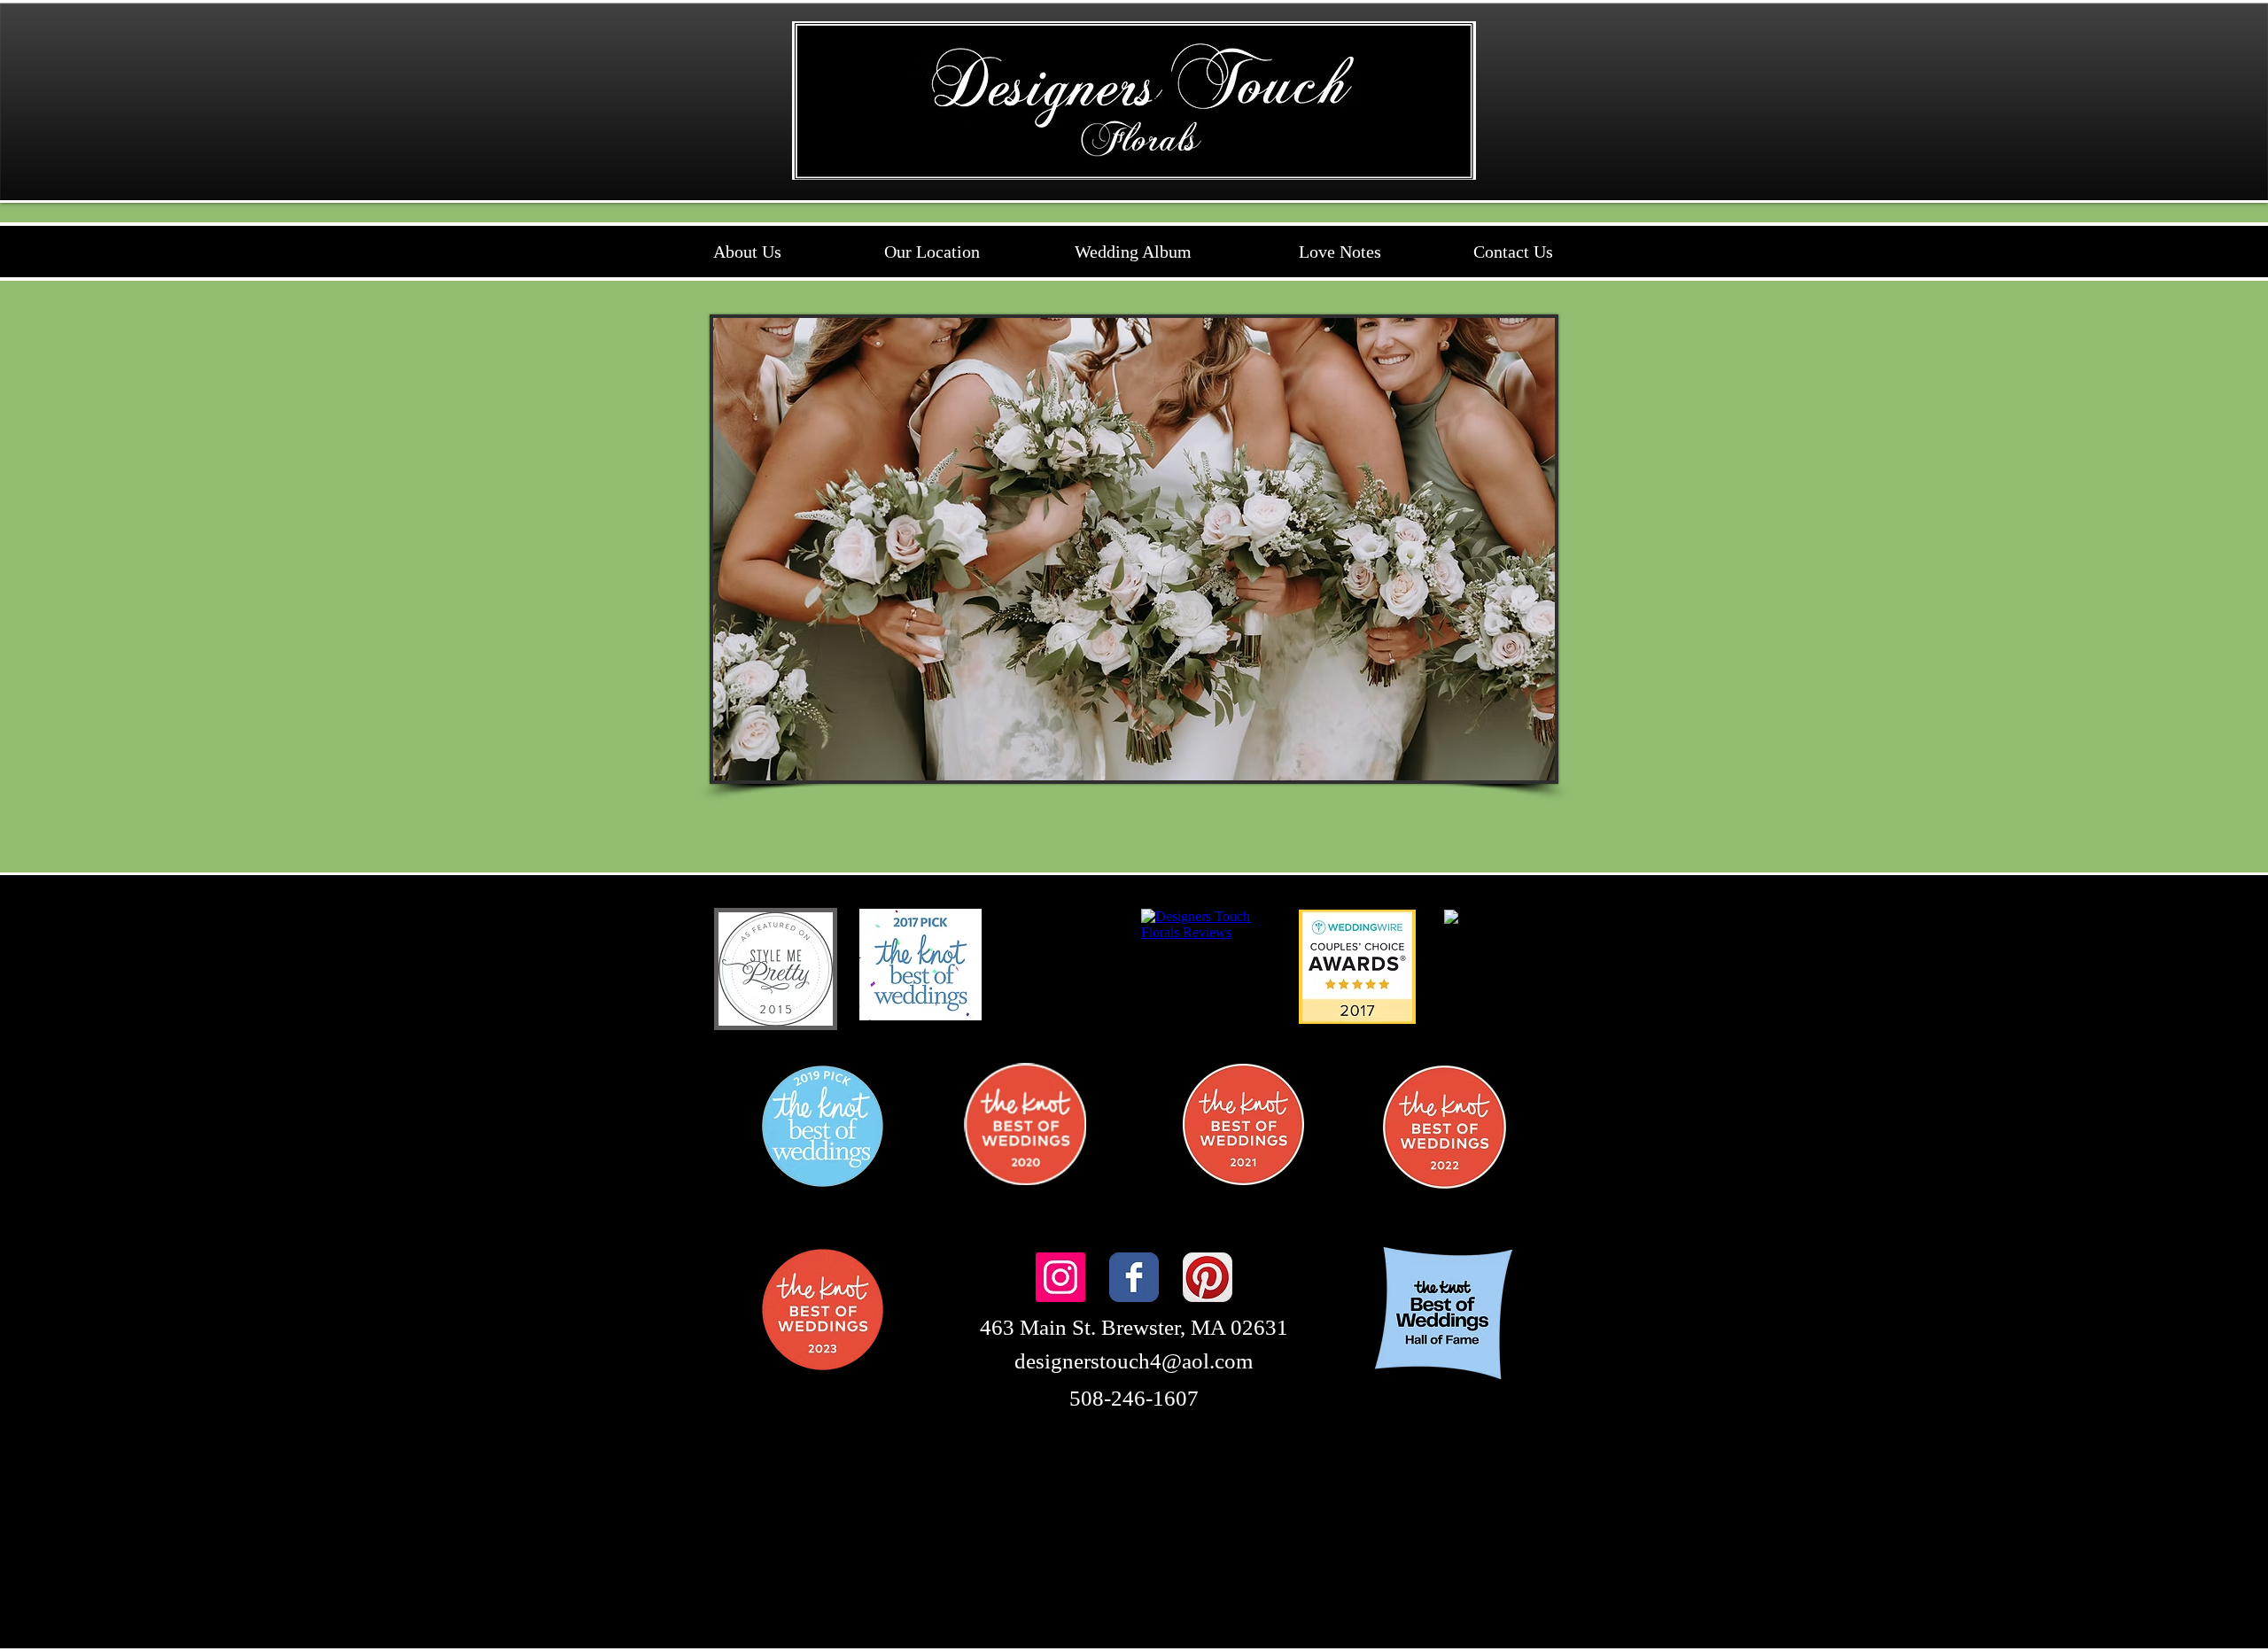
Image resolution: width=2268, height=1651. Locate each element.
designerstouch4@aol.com (1134, 1361)
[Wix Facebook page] (1134, 1277)
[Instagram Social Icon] (1060, 1277)
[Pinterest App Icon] (1208, 1277)
